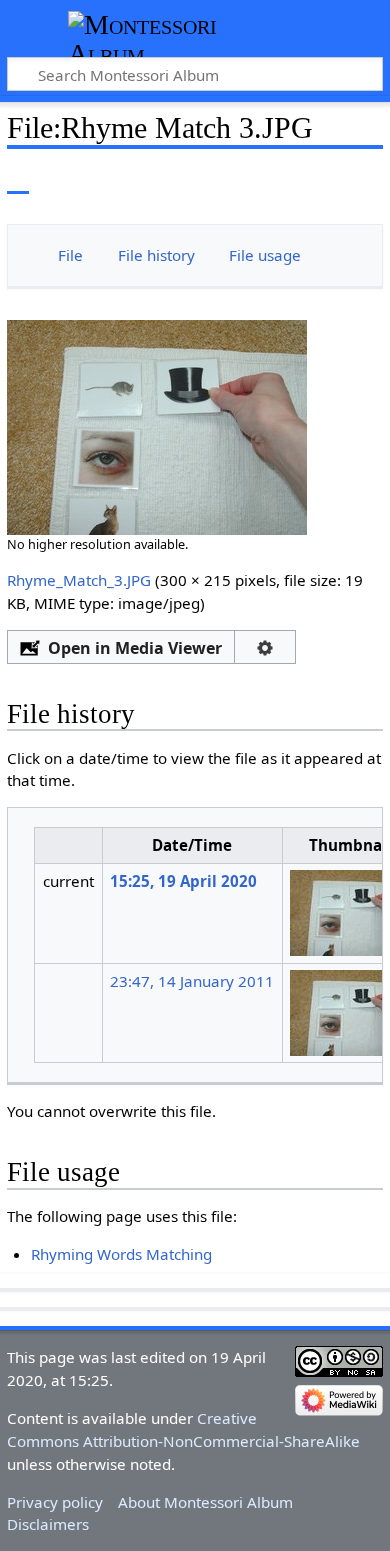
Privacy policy (55, 1502)
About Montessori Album (205, 1502)
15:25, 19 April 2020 (183, 881)
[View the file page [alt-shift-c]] (18, 179)
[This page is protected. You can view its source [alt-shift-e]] (283, 179)
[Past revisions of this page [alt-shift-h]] (320, 179)
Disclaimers (48, 1524)
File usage (265, 255)
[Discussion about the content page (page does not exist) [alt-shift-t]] (63, 179)
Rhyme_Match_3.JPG (79, 580)
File (70, 255)
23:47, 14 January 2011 (192, 981)
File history (156, 255)
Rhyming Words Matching (121, 1254)
